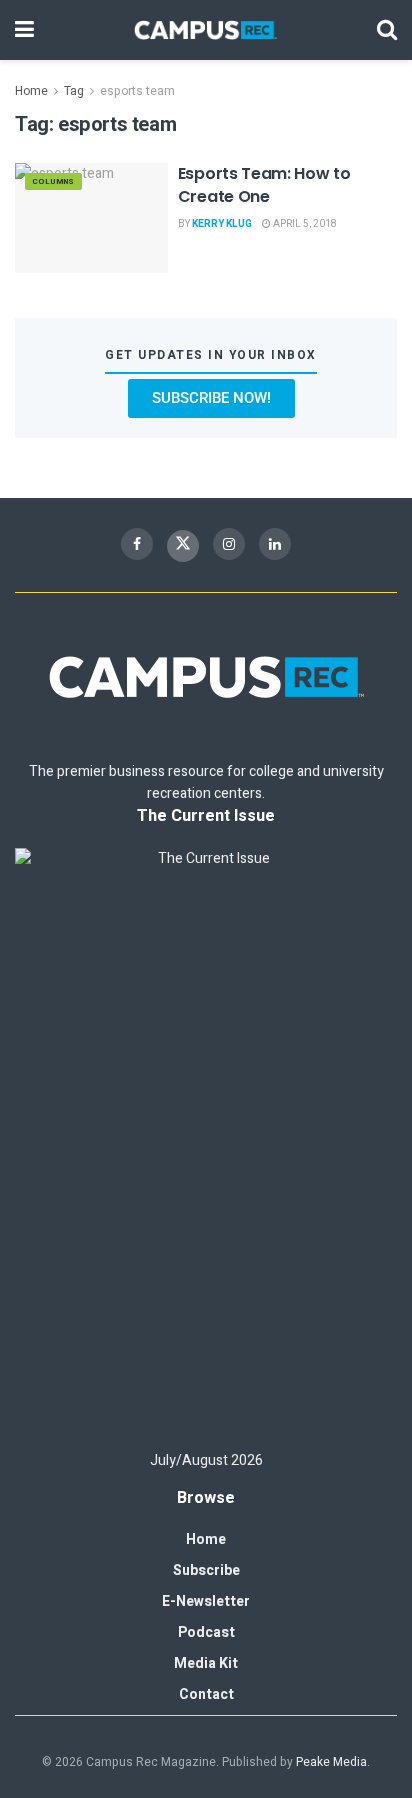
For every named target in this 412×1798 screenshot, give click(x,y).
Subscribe (206, 1570)
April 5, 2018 (304, 224)
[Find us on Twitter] (183, 546)
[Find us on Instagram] (229, 544)
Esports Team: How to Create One (264, 184)
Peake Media (331, 1762)
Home (31, 91)
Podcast (206, 1632)
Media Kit (206, 1663)
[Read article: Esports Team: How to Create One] (91, 217)
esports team (137, 91)
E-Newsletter (206, 1601)
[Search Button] (387, 30)
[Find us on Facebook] (137, 544)
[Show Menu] (24, 30)
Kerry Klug (222, 224)
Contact (206, 1694)
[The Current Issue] (206, 1140)
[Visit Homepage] (206, 30)
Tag (74, 91)
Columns (53, 181)
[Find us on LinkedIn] (275, 544)
